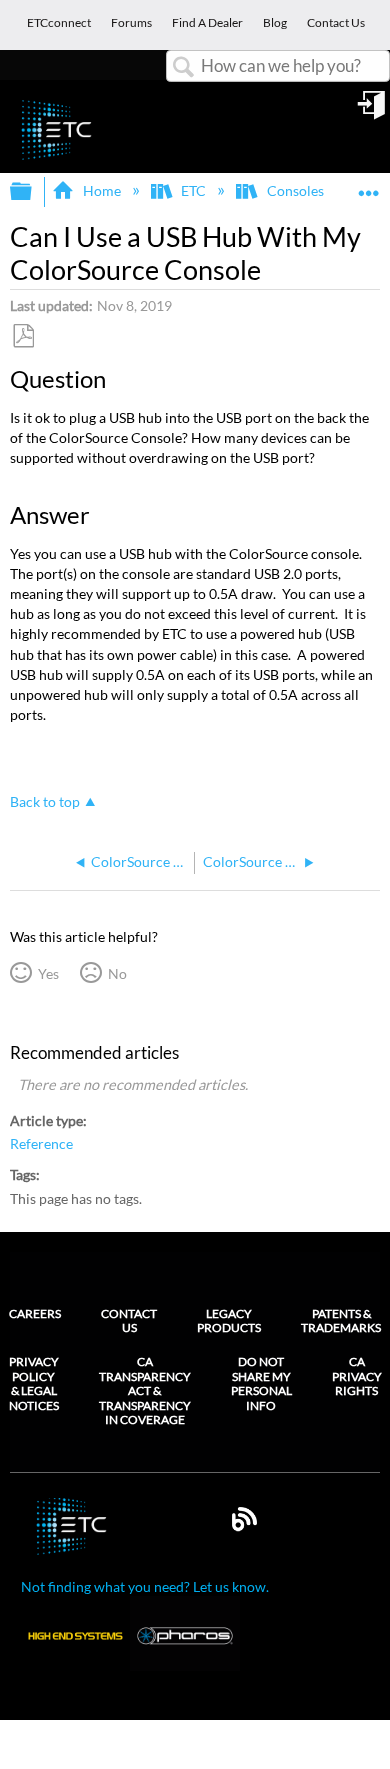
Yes (48, 973)
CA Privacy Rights (357, 1376)
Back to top (45, 802)
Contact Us (129, 1320)
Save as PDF (23, 336)
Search (184, 67)
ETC (193, 190)
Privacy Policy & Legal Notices (34, 1383)
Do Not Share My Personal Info (261, 1383)
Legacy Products (229, 1320)
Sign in (373, 112)
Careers (35, 1313)
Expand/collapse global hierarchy (34, 192)
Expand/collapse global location (369, 185)
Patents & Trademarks (341, 1320)
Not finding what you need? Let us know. (145, 1586)
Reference (41, 1144)
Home (101, 190)
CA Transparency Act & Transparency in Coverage (145, 1391)
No (117, 973)
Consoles (295, 190)
